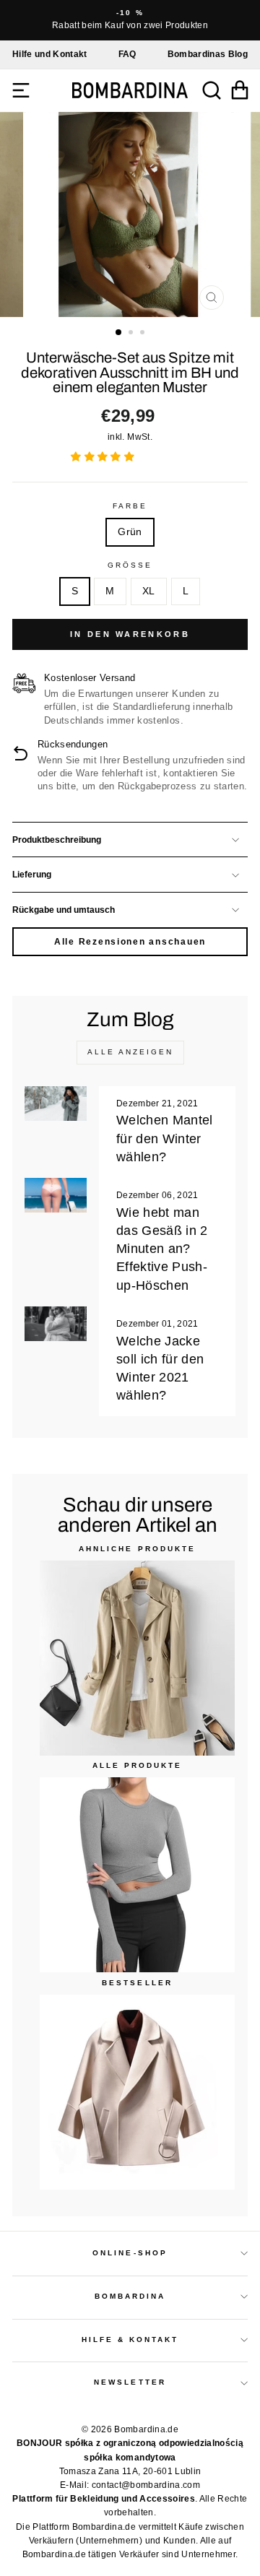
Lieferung (32, 875)
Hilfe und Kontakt (50, 54)
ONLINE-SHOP (130, 2253)
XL (149, 591)
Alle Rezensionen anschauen (130, 942)
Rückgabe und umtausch (64, 910)
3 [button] (144, 334)
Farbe (130, 506)
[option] (130, 20)
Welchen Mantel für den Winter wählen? (165, 1138)
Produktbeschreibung (57, 840)
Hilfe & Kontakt (130, 2339)
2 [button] (132, 334)
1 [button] (119, 333)
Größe (130, 565)
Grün (130, 532)
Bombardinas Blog (208, 54)
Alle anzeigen (130, 1052)
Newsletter (130, 2382)
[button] (104, 457)
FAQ (127, 54)
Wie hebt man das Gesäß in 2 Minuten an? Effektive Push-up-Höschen (162, 1249)
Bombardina (130, 2296)
